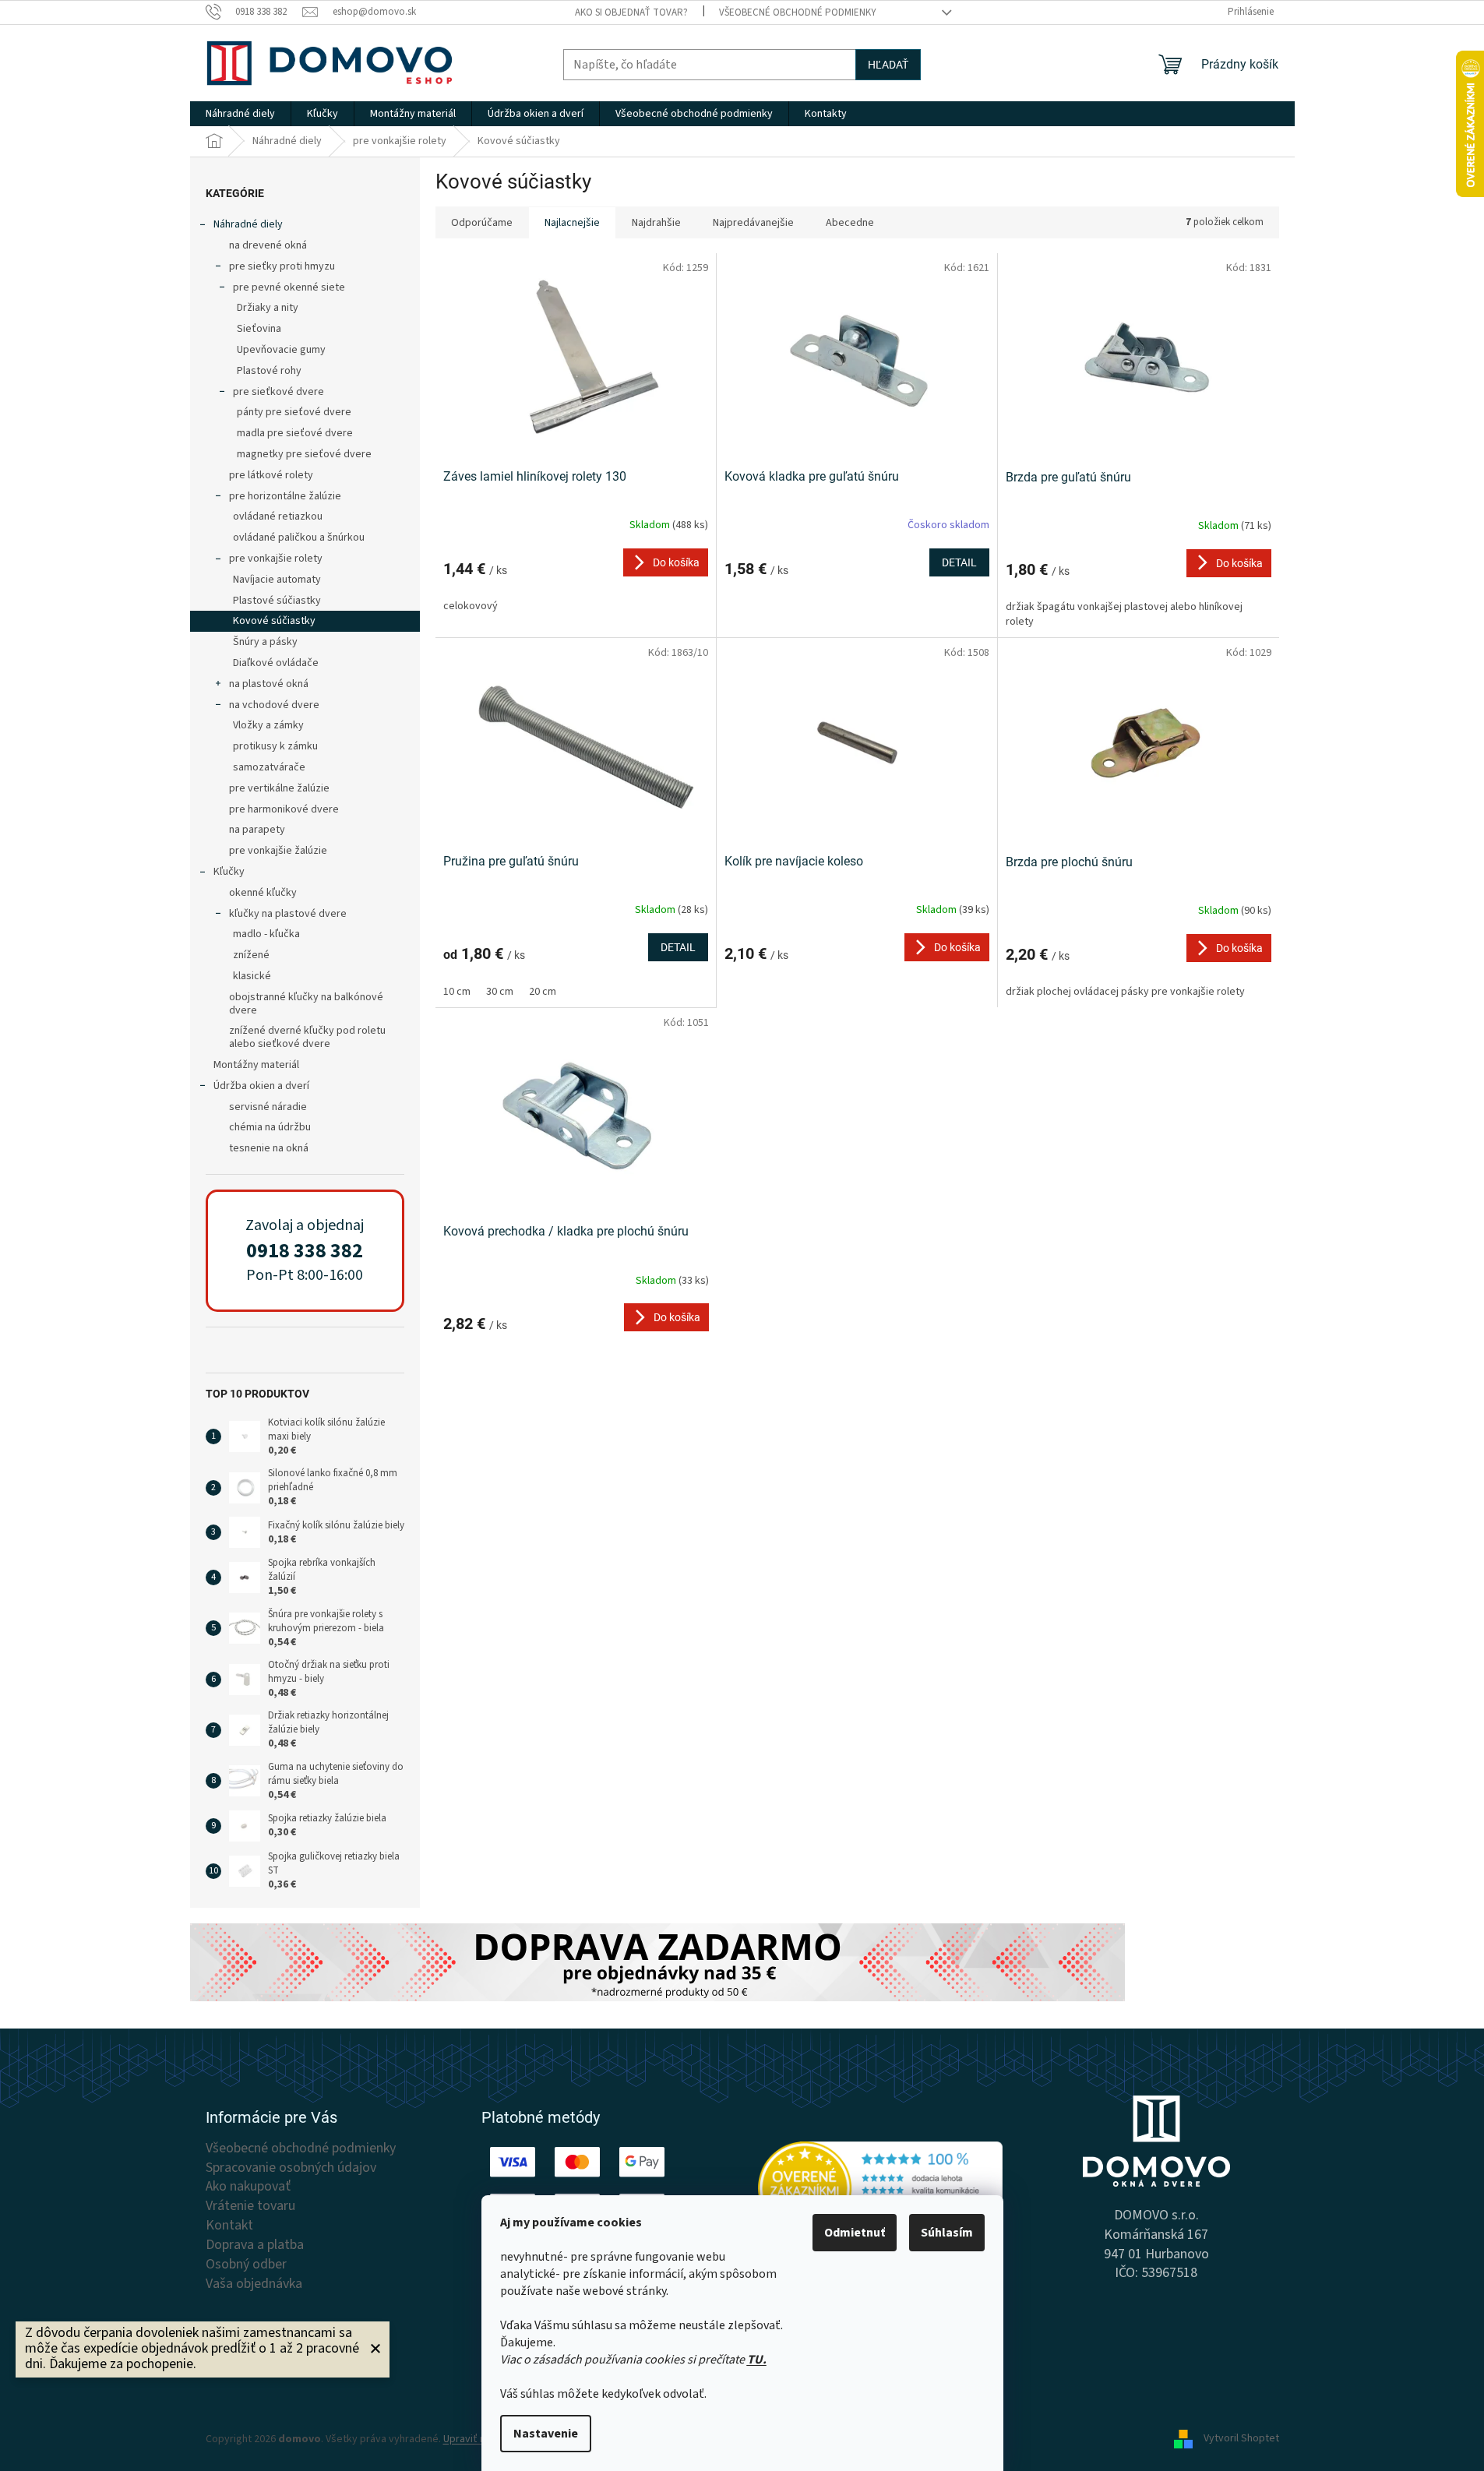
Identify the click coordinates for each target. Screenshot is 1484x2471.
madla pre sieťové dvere (295, 433)
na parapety (257, 830)
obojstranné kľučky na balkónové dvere (306, 1004)
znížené (251, 955)
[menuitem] (240, 114)
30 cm (500, 992)
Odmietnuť (855, 2233)
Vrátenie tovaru (250, 2206)
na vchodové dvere (274, 705)
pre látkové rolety (271, 475)
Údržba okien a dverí (261, 1086)
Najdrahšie (656, 223)
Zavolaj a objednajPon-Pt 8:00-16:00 (305, 1250)
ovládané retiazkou (278, 516)
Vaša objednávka (254, 2284)
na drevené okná (268, 245)
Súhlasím (947, 2233)
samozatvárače (269, 767)
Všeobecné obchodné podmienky (798, 12)
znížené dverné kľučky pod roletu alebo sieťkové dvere (307, 1037)
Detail (959, 562)
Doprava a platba (255, 2245)
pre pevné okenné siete (289, 287)
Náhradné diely (248, 224)
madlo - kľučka (266, 934)
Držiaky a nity (268, 308)
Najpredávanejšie (753, 223)
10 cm (457, 992)
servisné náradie (268, 1107)
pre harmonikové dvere (284, 809)
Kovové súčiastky (274, 621)
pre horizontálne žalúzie (285, 496)
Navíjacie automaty (277, 580)
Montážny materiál (256, 1065)
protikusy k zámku (275, 746)
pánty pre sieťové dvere (294, 412)
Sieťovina (259, 329)
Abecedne (850, 223)
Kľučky (229, 872)
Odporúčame (482, 223)
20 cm (543, 992)
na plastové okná (269, 684)
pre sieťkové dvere (278, 392)
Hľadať (888, 65)
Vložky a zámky (268, 725)
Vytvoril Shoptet (1241, 2439)
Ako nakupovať (248, 2187)
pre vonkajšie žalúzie (278, 851)
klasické (252, 976)
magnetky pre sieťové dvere (304, 454)
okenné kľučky (263, 893)
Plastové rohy (269, 371)
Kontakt (229, 2226)
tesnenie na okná (269, 1148)
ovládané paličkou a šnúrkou (299, 538)
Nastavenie (546, 2434)
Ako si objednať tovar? (631, 12)
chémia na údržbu (270, 1127)
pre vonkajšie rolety (276, 559)
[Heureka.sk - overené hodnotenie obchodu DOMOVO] (881, 2188)
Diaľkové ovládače (276, 663)
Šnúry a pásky (265, 642)
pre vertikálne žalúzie (279, 788)
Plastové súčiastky (277, 601)
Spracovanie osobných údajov (291, 2168)
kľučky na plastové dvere (288, 914)
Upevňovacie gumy (281, 350)
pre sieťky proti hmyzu (282, 266)
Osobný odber (246, 2265)
